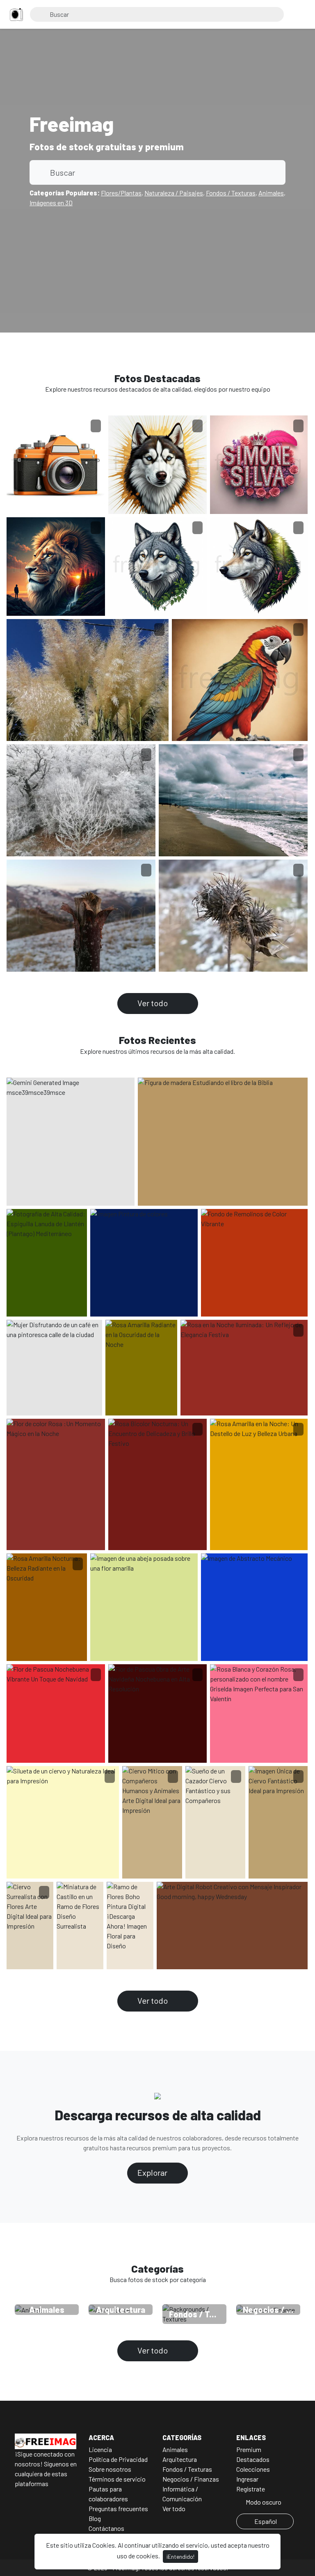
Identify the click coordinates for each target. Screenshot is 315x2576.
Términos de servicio (117, 2479)
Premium (249, 2449)
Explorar (153, 2172)
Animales (271, 193)
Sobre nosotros (110, 2469)
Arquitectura (180, 2459)
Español (266, 2521)
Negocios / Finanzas (191, 2479)
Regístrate (251, 2489)
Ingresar (247, 2479)
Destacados (253, 2459)
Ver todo (153, 1003)
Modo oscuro (263, 2502)
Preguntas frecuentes (118, 2508)
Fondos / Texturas (231, 193)
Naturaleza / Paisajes (174, 193)
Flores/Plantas (121, 193)
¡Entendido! (180, 2557)
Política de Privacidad (118, 2459)
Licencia (100, 2449)
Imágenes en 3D (51, 203)
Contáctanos (106, 2528)
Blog (95, 2518)
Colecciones (253, 2469)
